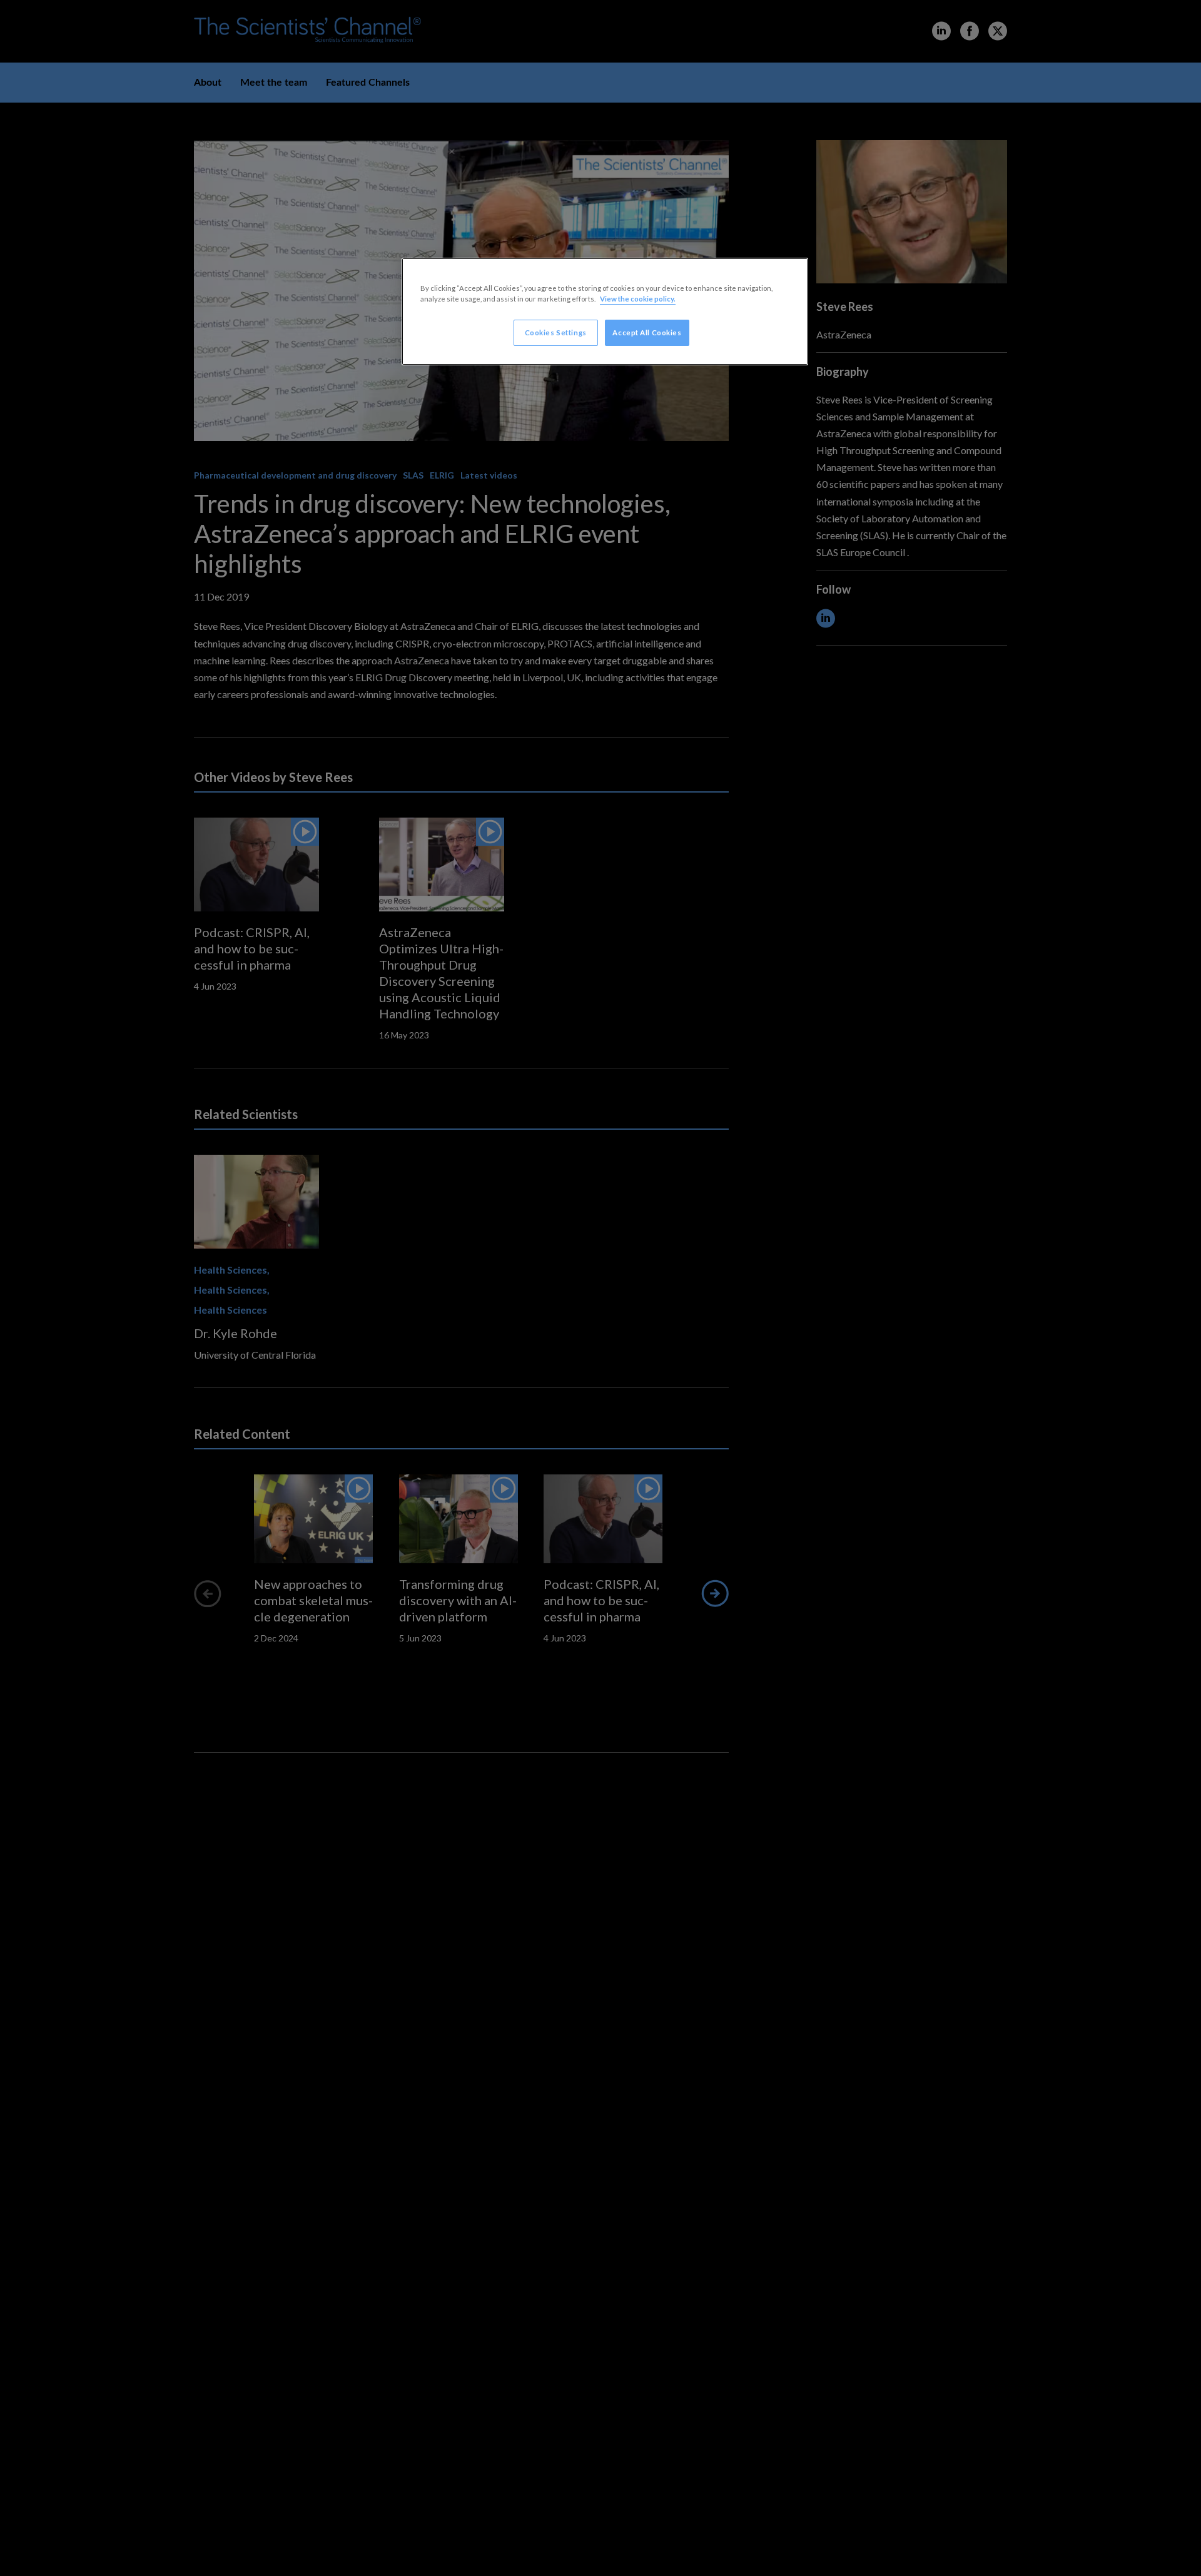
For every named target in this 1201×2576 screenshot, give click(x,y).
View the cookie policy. (638, 299)
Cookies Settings (556, 332)
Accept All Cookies (647, 332)
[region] (605, 312)
